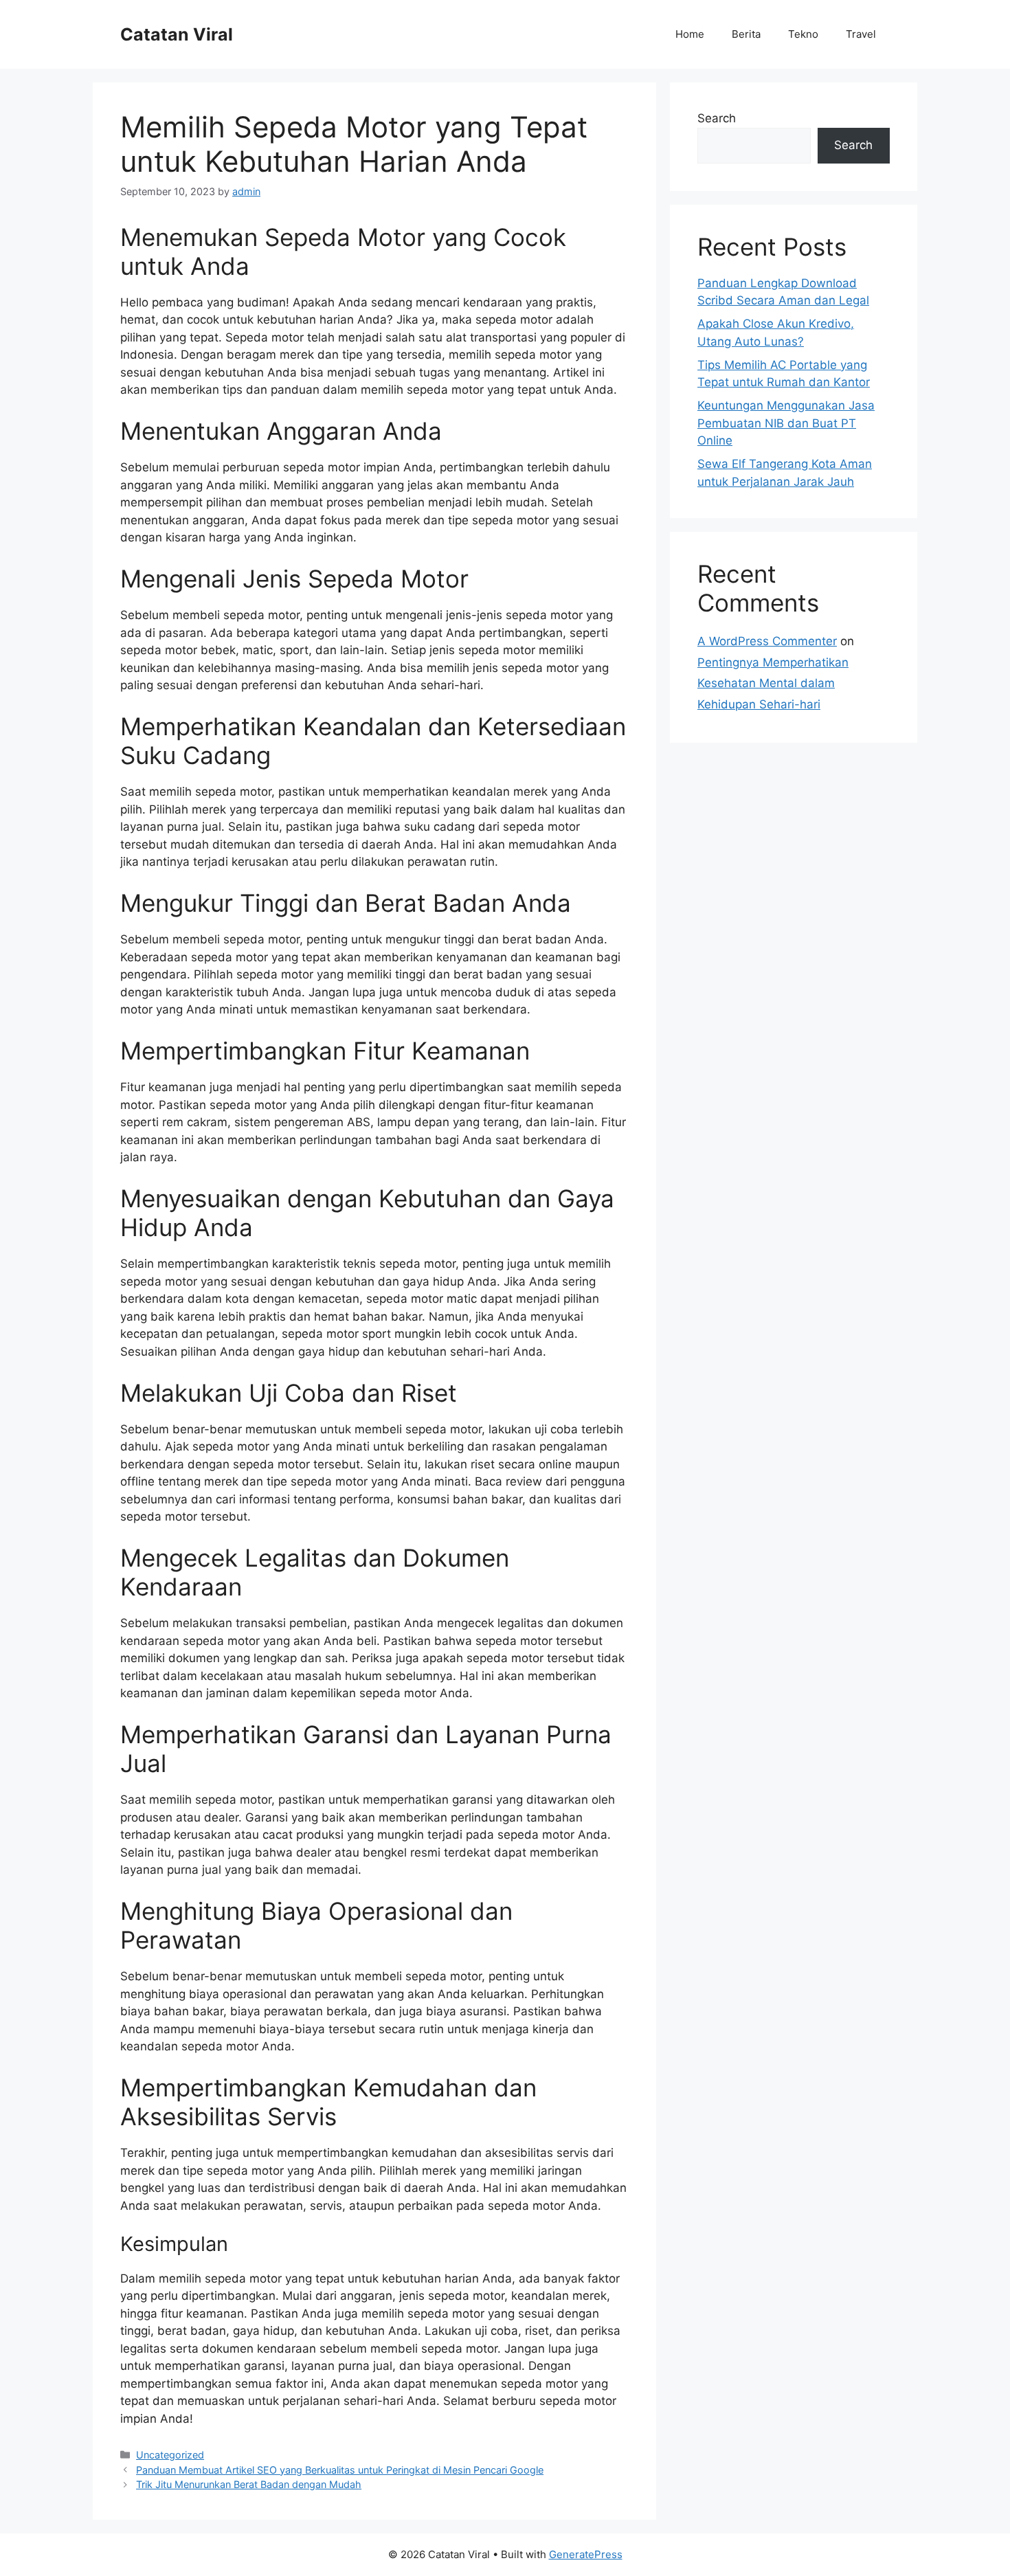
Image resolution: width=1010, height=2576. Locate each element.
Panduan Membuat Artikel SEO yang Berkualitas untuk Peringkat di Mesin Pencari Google (340, 2470)
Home (690, 34)
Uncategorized (170, 2455)
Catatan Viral (177, 34)
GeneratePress (586, 2554)
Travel (861, 34)
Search (717, 118)
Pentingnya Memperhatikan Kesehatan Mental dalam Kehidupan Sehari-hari (773, 683)
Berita (746, 34)
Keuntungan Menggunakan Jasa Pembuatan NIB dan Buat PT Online (786, 423)
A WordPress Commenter (767, 641)
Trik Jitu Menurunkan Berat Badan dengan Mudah (249, 2484)
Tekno (803, 34)
